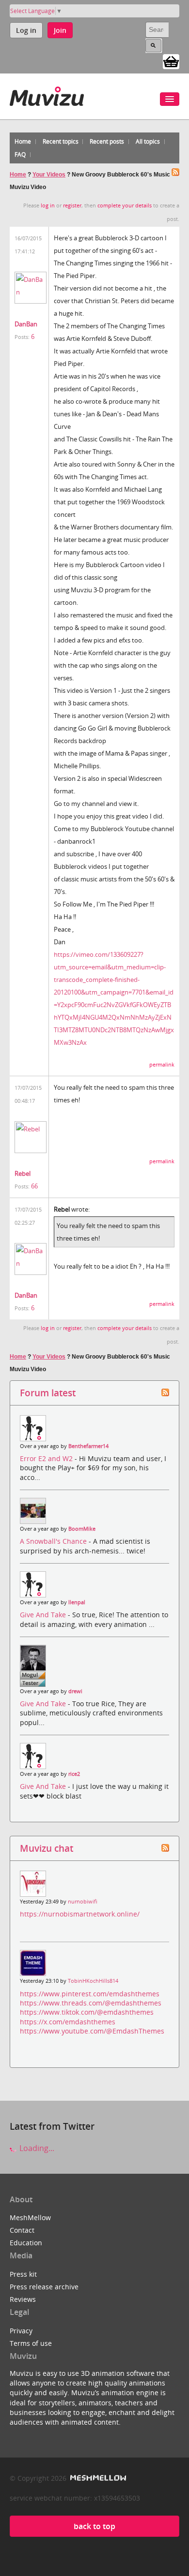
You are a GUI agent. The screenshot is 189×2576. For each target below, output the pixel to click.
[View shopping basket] (171, 61)
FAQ (20, 154)
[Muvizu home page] (47, 95)
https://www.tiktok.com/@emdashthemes (87, 2012)
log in (48, 205)
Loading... (36, 2148)
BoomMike (82, 1529)
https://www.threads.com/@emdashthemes (91, 2003)
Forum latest (48, 1393)
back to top (94, 2526)
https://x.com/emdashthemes (68, 2022)
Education (26, 2243)
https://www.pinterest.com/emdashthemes (90, 1994)
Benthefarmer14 (88, 1446)
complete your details (125, 205)
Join (60, 30)
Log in (26, 30)
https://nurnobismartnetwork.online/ (80, 1914)
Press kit (23, 2274)
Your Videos (49, 175)
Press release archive (44, 2287)
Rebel (23, 1173)
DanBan (26, 324)
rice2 (74, 1774)
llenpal (77, 1602)
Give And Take (44, 1615)
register (72, 205)
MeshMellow (30, 2217)
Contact (22, 2230)
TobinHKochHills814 (93, 1981)
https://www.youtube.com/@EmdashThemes (92, 2031)
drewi (75, 1691)
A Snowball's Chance (54, 1541)
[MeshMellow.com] (97, 2478)
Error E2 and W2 (47, 1458)
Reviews (23, 2299)
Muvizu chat (47, 1848)
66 (34, 1186)
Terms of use (31, 2343)
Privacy (21, 2331)
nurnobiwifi (83, 1902)
